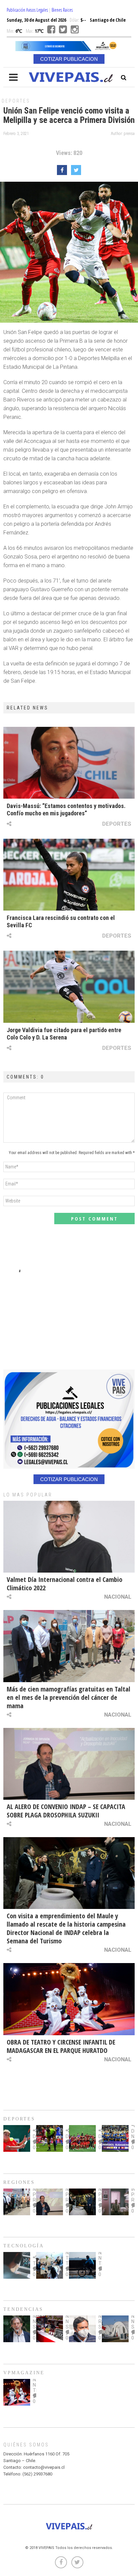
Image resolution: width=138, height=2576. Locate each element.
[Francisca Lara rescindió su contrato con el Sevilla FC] (69, 875)
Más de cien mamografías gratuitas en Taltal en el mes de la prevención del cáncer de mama (68, 1697)
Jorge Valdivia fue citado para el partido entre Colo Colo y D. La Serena (64, 1034)
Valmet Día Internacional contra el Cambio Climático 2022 (64, 1584)
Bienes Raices (62, 10)
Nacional (118, 1597)
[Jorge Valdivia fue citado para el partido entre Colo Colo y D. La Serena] (69, 987)
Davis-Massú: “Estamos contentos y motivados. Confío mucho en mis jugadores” (66, 810)
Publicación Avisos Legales (27, 10)
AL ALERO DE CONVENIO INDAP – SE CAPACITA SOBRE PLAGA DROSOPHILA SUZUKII (66, 1811)
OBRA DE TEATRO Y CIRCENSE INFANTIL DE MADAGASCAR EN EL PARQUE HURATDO (61, 2046)
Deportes (16, 101)
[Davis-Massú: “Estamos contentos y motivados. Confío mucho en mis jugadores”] (69, 763)
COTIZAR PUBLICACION (69, 59)
